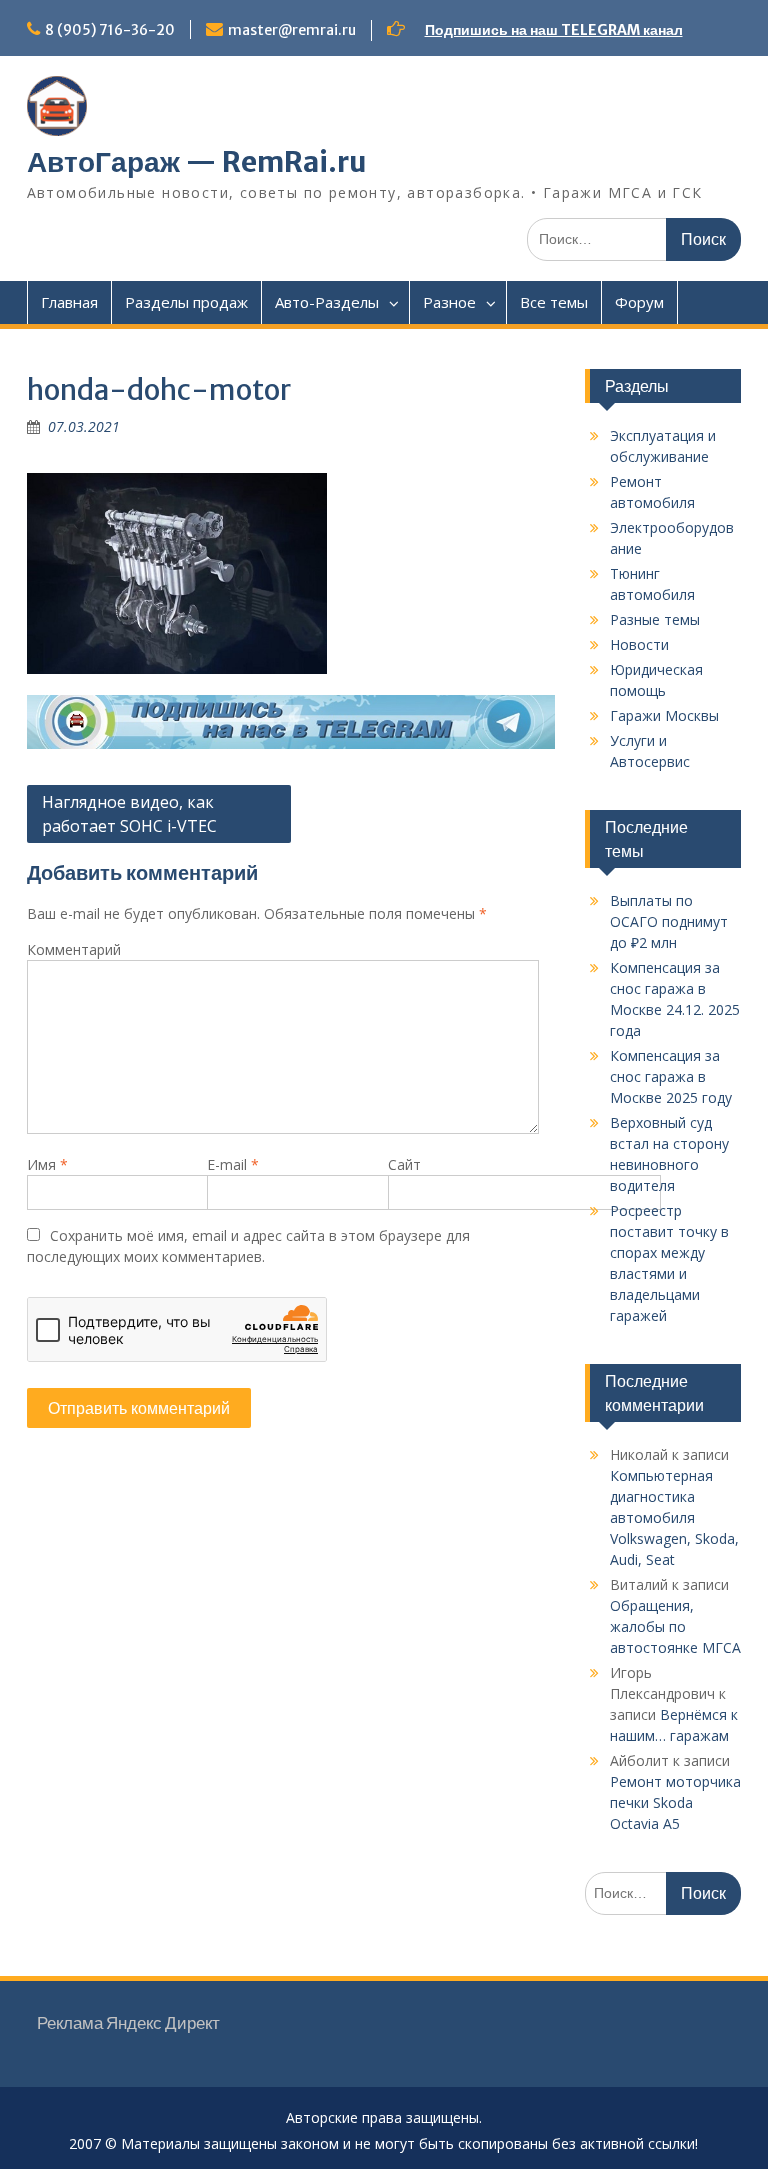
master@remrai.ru (292, 30)
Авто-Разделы (327, 302)
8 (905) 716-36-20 (110, 30)
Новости (639, 644)
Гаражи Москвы (664, 715)
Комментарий (74, 949)
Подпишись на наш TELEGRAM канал (554, 30)
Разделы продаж (186, 302)
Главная (69, 302)
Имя (47, 1164)
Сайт (404, 1164)
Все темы (554, 302)
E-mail (233, 1164)
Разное (449, 302)
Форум (639, 302)
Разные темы (655, 619)
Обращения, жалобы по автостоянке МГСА (675, 1626)
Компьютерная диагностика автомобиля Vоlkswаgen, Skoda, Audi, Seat (674, 1517)
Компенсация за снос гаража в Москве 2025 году (671, 1076)
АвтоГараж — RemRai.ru (197, 162)
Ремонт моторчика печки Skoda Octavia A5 (675, 1802)
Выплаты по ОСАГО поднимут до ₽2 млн (669, 921)
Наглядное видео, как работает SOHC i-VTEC (129, 814)
